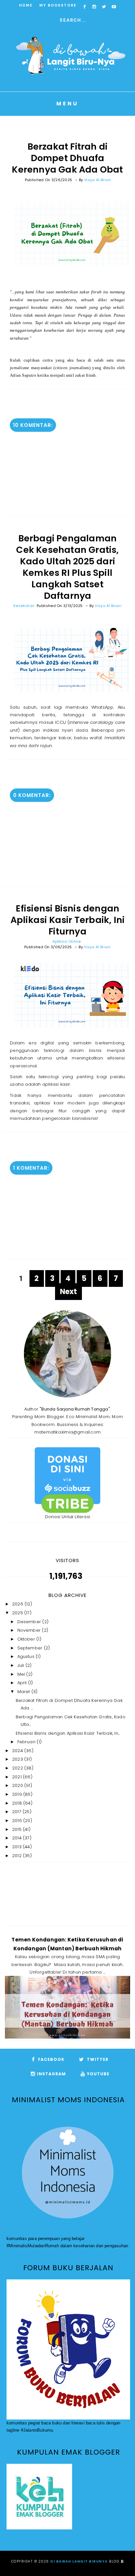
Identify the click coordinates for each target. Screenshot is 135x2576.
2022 (18, 1768)
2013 (18, 1847)
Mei (22, 1674)
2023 (18, 1759)
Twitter (97, 2059)
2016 (18, 1821)
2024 (18, 1751)
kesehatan (24, 606)
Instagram (51, 2074)
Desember (30, 1622)
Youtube (98, 2074)
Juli (21, 1665)
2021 (18, 1777)
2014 (18, 1838)
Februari (27, 1742)
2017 (17, 1812)
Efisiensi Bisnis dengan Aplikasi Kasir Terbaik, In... (68, 1733)
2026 (18, 1604)
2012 (18, 1856)
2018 (18, 1803)
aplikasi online (67, 941)
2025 (18, 1613)
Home (26, 5)
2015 (18, 1829)
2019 (18, 1794)
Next (69, 1292)
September (31, 1648)
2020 (18, 1785)
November (30, 1630)
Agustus (27, 1656)
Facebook (51, 2059)
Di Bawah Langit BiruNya (79, 2561)
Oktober (27, 1639)
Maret (24, 1692)
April (23, 1683)
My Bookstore (58, 5)
